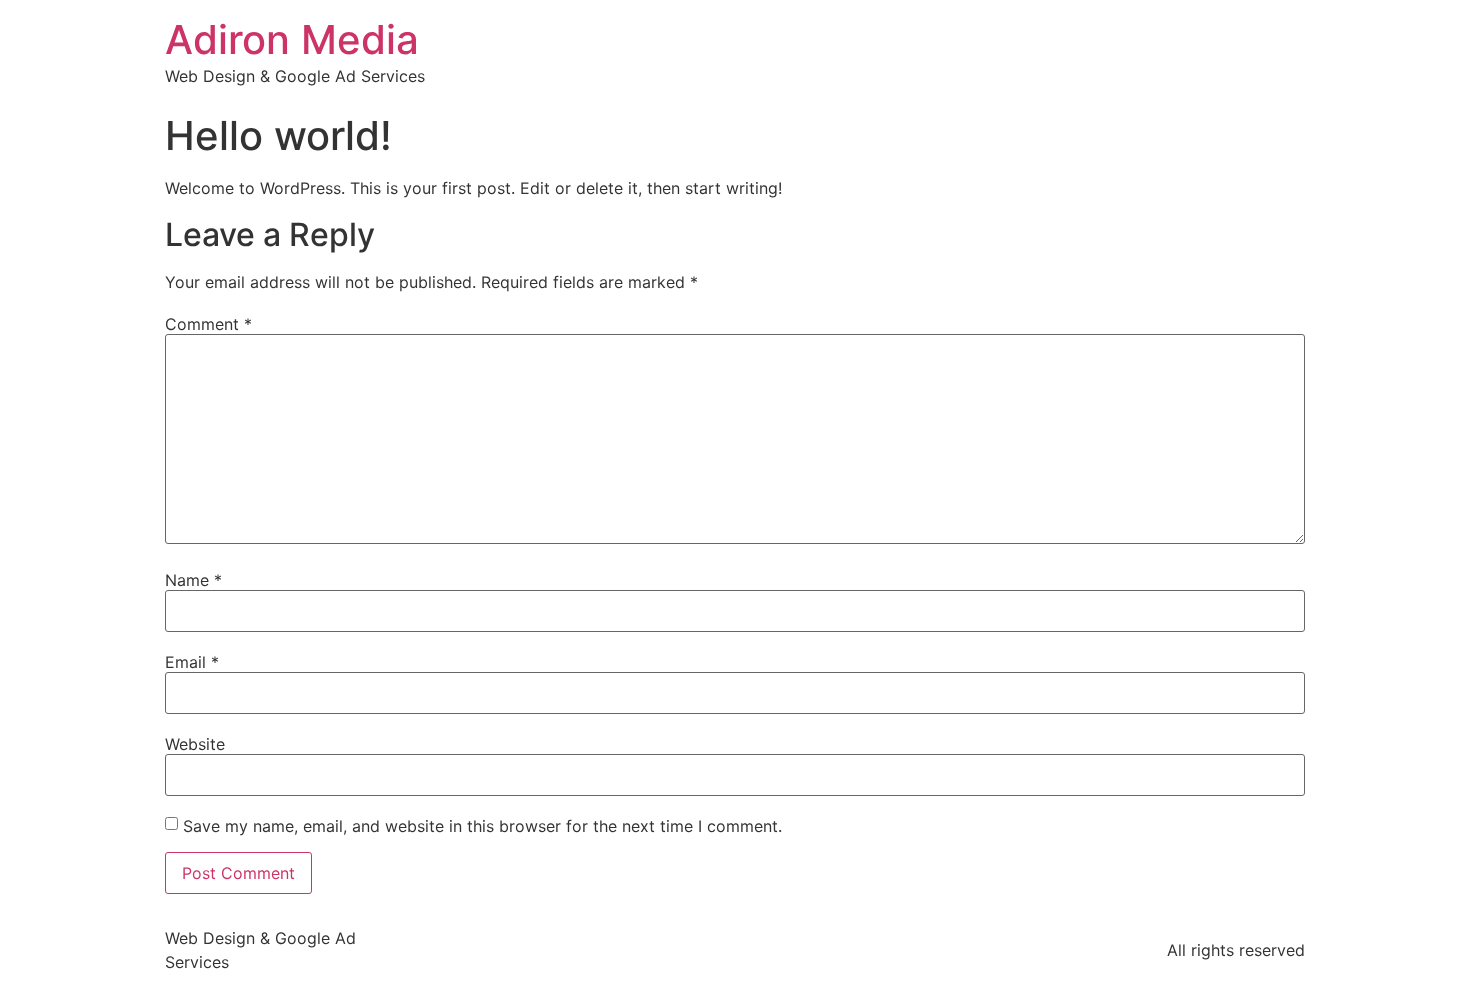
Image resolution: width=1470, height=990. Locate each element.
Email (192, 662)
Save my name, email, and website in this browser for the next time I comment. (482, 826)
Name (193, 580)
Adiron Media (292, 39)
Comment (208, 324)
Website (195, 744)
